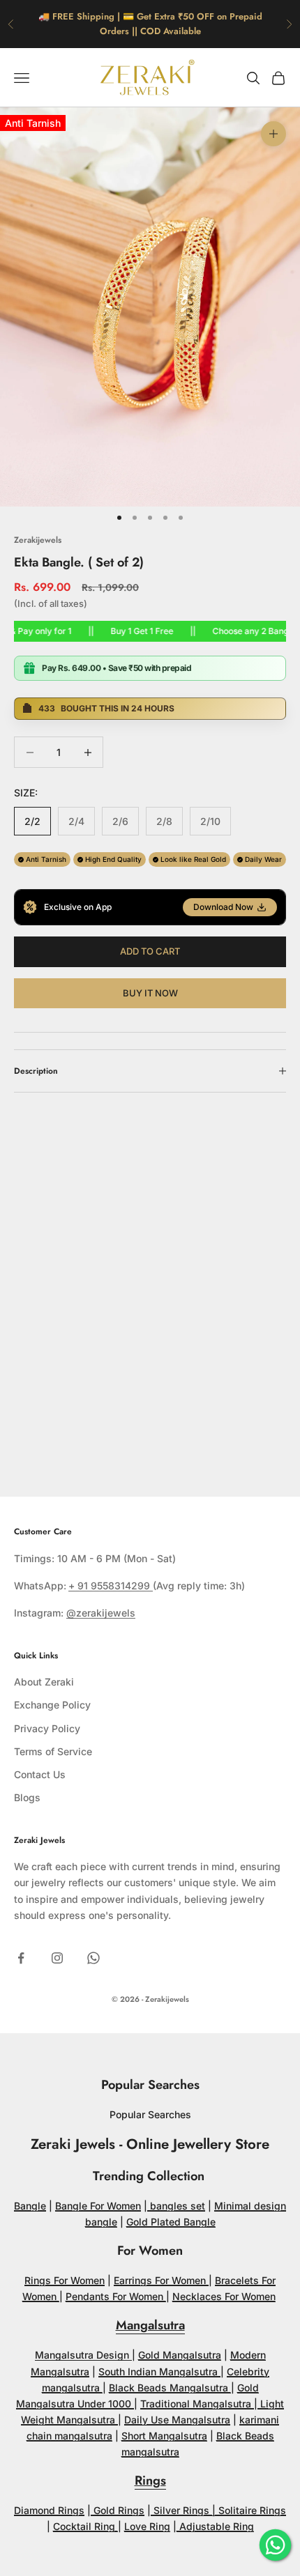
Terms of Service (53, 1751)
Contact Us (40, 1774)
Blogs (27, 1797)
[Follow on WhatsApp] (93, 1958)
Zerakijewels (38, 540)
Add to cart (150, 951)
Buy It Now (150, 993)
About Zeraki (44, 1682)
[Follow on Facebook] (21, 1958)
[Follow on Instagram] (57, 1958)
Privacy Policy (47, 1728)
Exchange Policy (52, 1705)
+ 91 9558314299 (111, 1586)
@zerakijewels (101, 1613)
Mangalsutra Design (83, 2355)
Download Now (223, 907)
